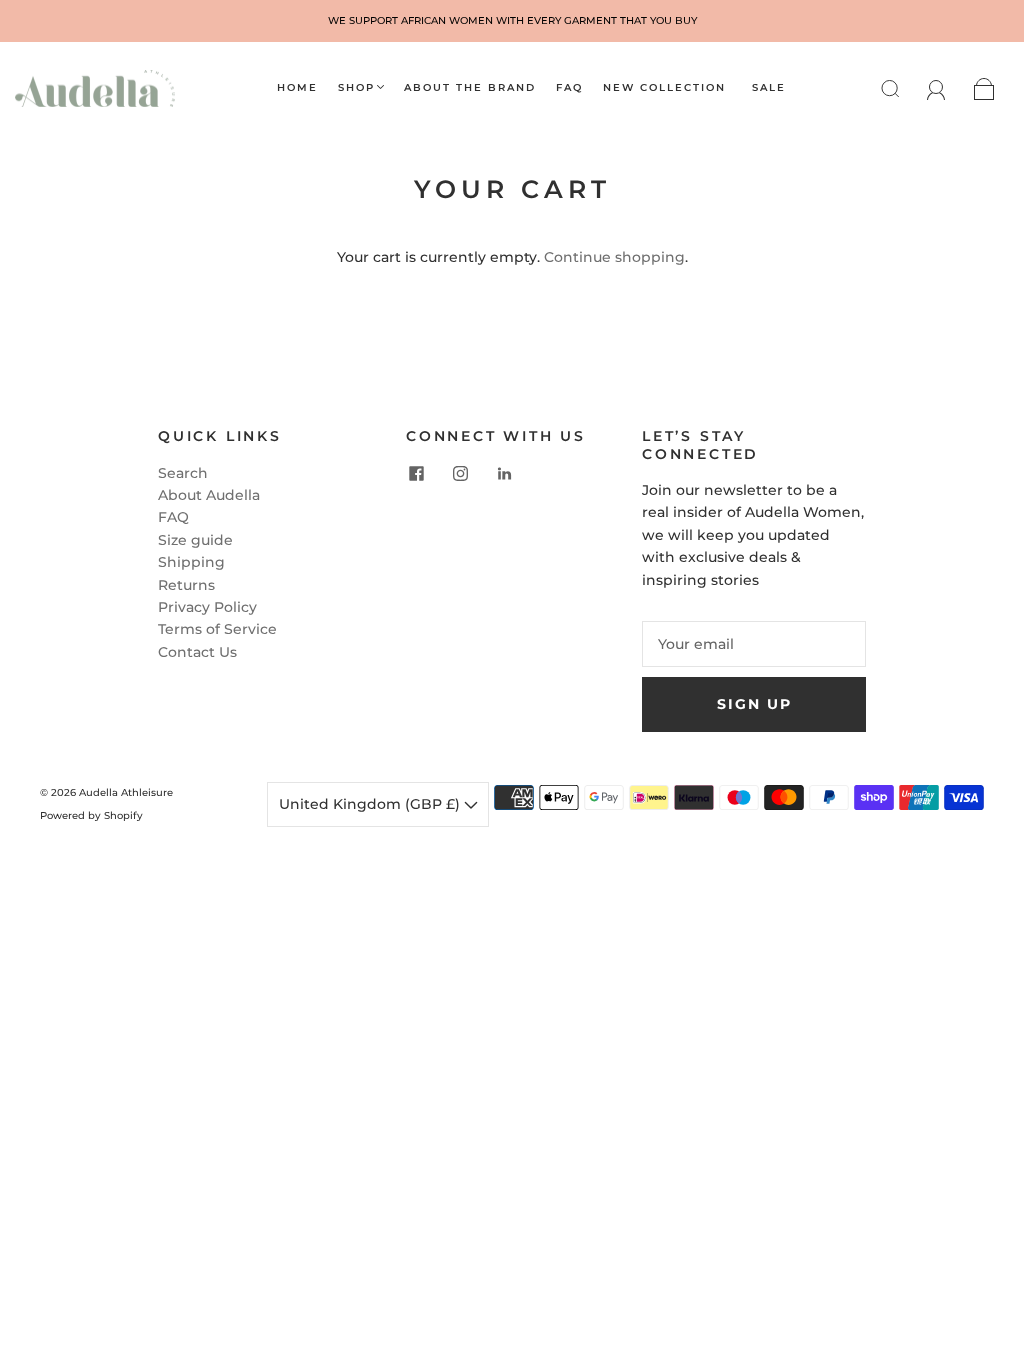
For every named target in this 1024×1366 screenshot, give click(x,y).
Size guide (195, 540)
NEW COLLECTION (664, 88)
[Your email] (754, 644)
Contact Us (197, 652)
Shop (356, 88)
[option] (512, 21)
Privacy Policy (207, 607)
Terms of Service (217, 629)
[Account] (936, 88)
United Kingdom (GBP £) (371, 804)
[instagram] (460, 474)
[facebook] (416, 474)
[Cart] (984, 88)
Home (297, 88)
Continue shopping (614, 257)
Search (183, 473)
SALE (769, 88)
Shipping (191, 562)
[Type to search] (885, 88)
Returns (186, 585)
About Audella (209, 495)
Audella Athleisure (126, 792)
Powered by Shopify (91, 815)
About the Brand (470, 88)
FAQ (569, 88)
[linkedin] (504, 474)
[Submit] (903, 88)
